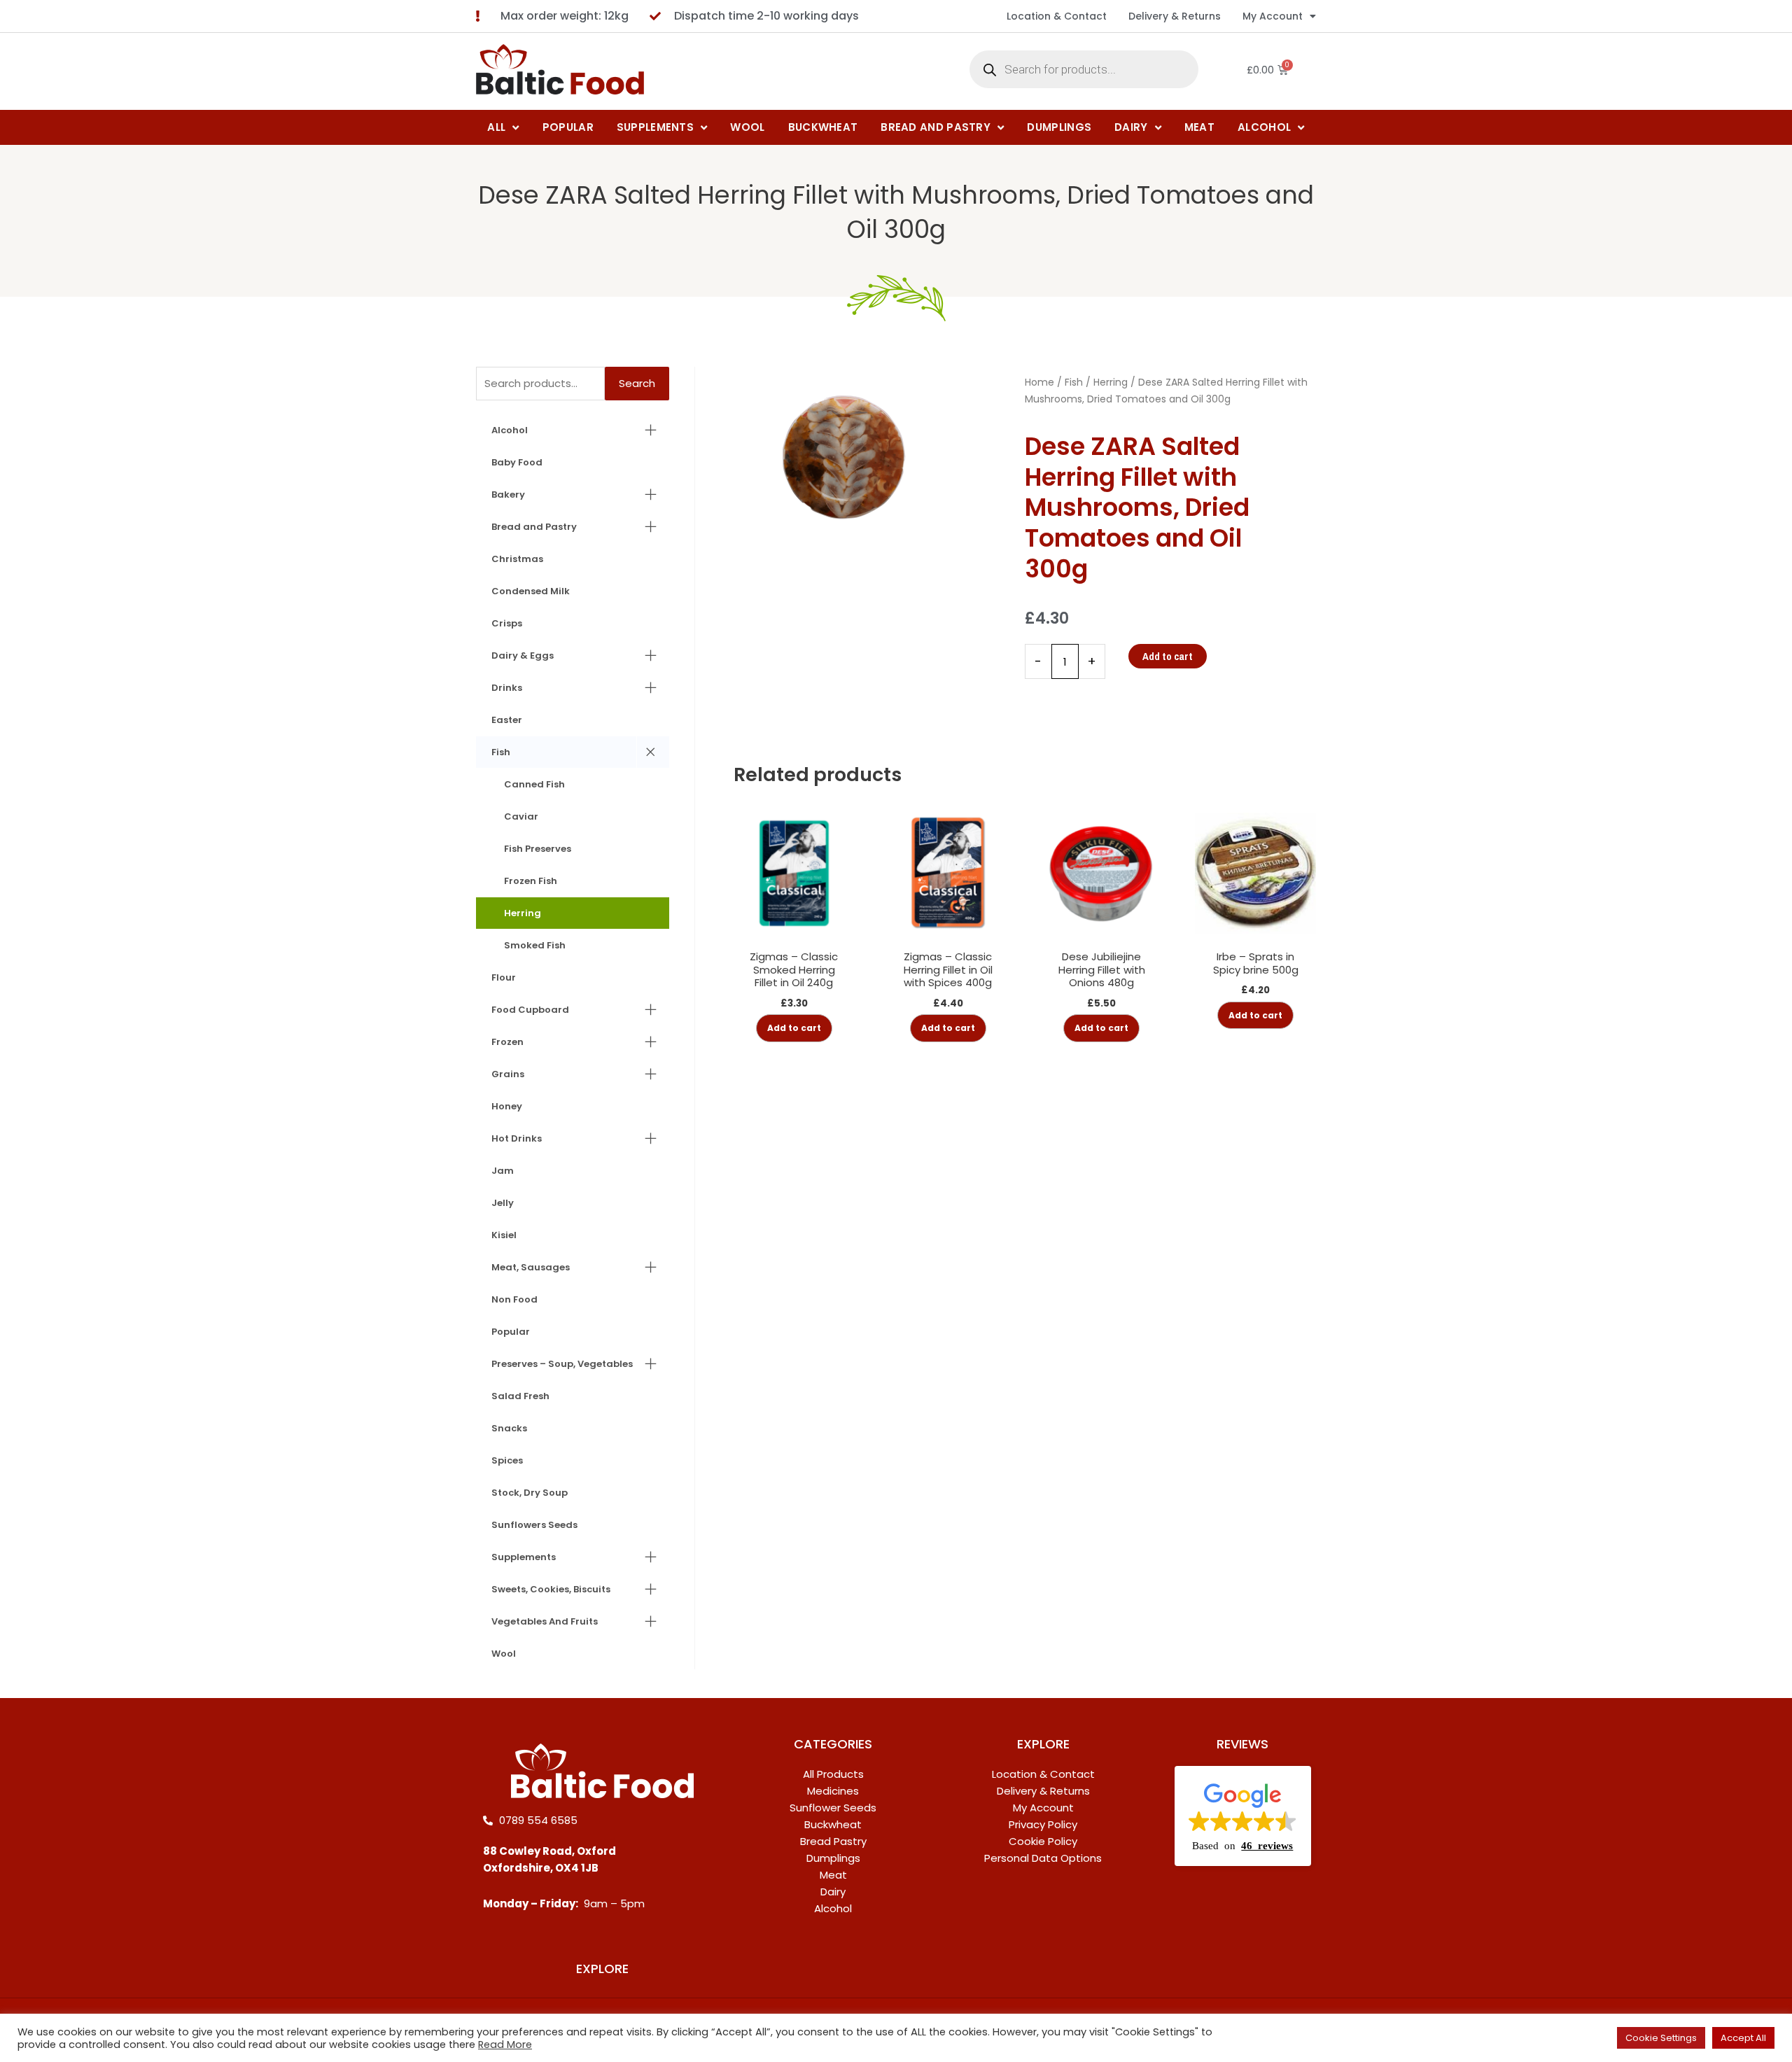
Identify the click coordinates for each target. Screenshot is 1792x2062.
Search (637, 383)
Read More (505, 2045)
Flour (504, 977)
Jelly (503, 1203)
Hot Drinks (517, 1138)
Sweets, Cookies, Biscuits (551, 1589)
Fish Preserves (538, 849)
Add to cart (1168, 656)
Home (1039, 382)
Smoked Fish (535, 945)
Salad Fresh (520, 1396)
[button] (1243, 1816)
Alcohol (510, 430)
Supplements (524, 1557)
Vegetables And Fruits (545, 1621)
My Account (1273, 16)
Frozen (507, 1042)
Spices (507, 1460)
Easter (507, 720)
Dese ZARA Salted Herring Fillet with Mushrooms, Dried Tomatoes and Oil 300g (896, 212)
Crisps (507, 623)
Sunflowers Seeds (534, 1525)
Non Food (514, 1299)
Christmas (517, 559)
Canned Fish (534, 784)
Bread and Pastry (534, 527)
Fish (501, 752)
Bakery (508, 495)
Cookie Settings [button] (1661, 2038)
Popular (511, 1332)
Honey (507, 1106)
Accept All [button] (1743, 2038)
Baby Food (517, 462)
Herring (523, 913)
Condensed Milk (531, 591)
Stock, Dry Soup (530, 1493)
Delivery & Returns (1175, 16)
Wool (504, 1654)
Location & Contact (1057, 16)
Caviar (521, 816)
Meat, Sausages (531, 1267)
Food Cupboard (530, 1010)
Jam (503, 1171)
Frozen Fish (531, 881)
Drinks (507, 688)
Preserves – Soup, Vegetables (562, 1364)
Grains (508, 1074)
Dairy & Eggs (523, 655)
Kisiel (504, 1235)
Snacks (509, 1428)
